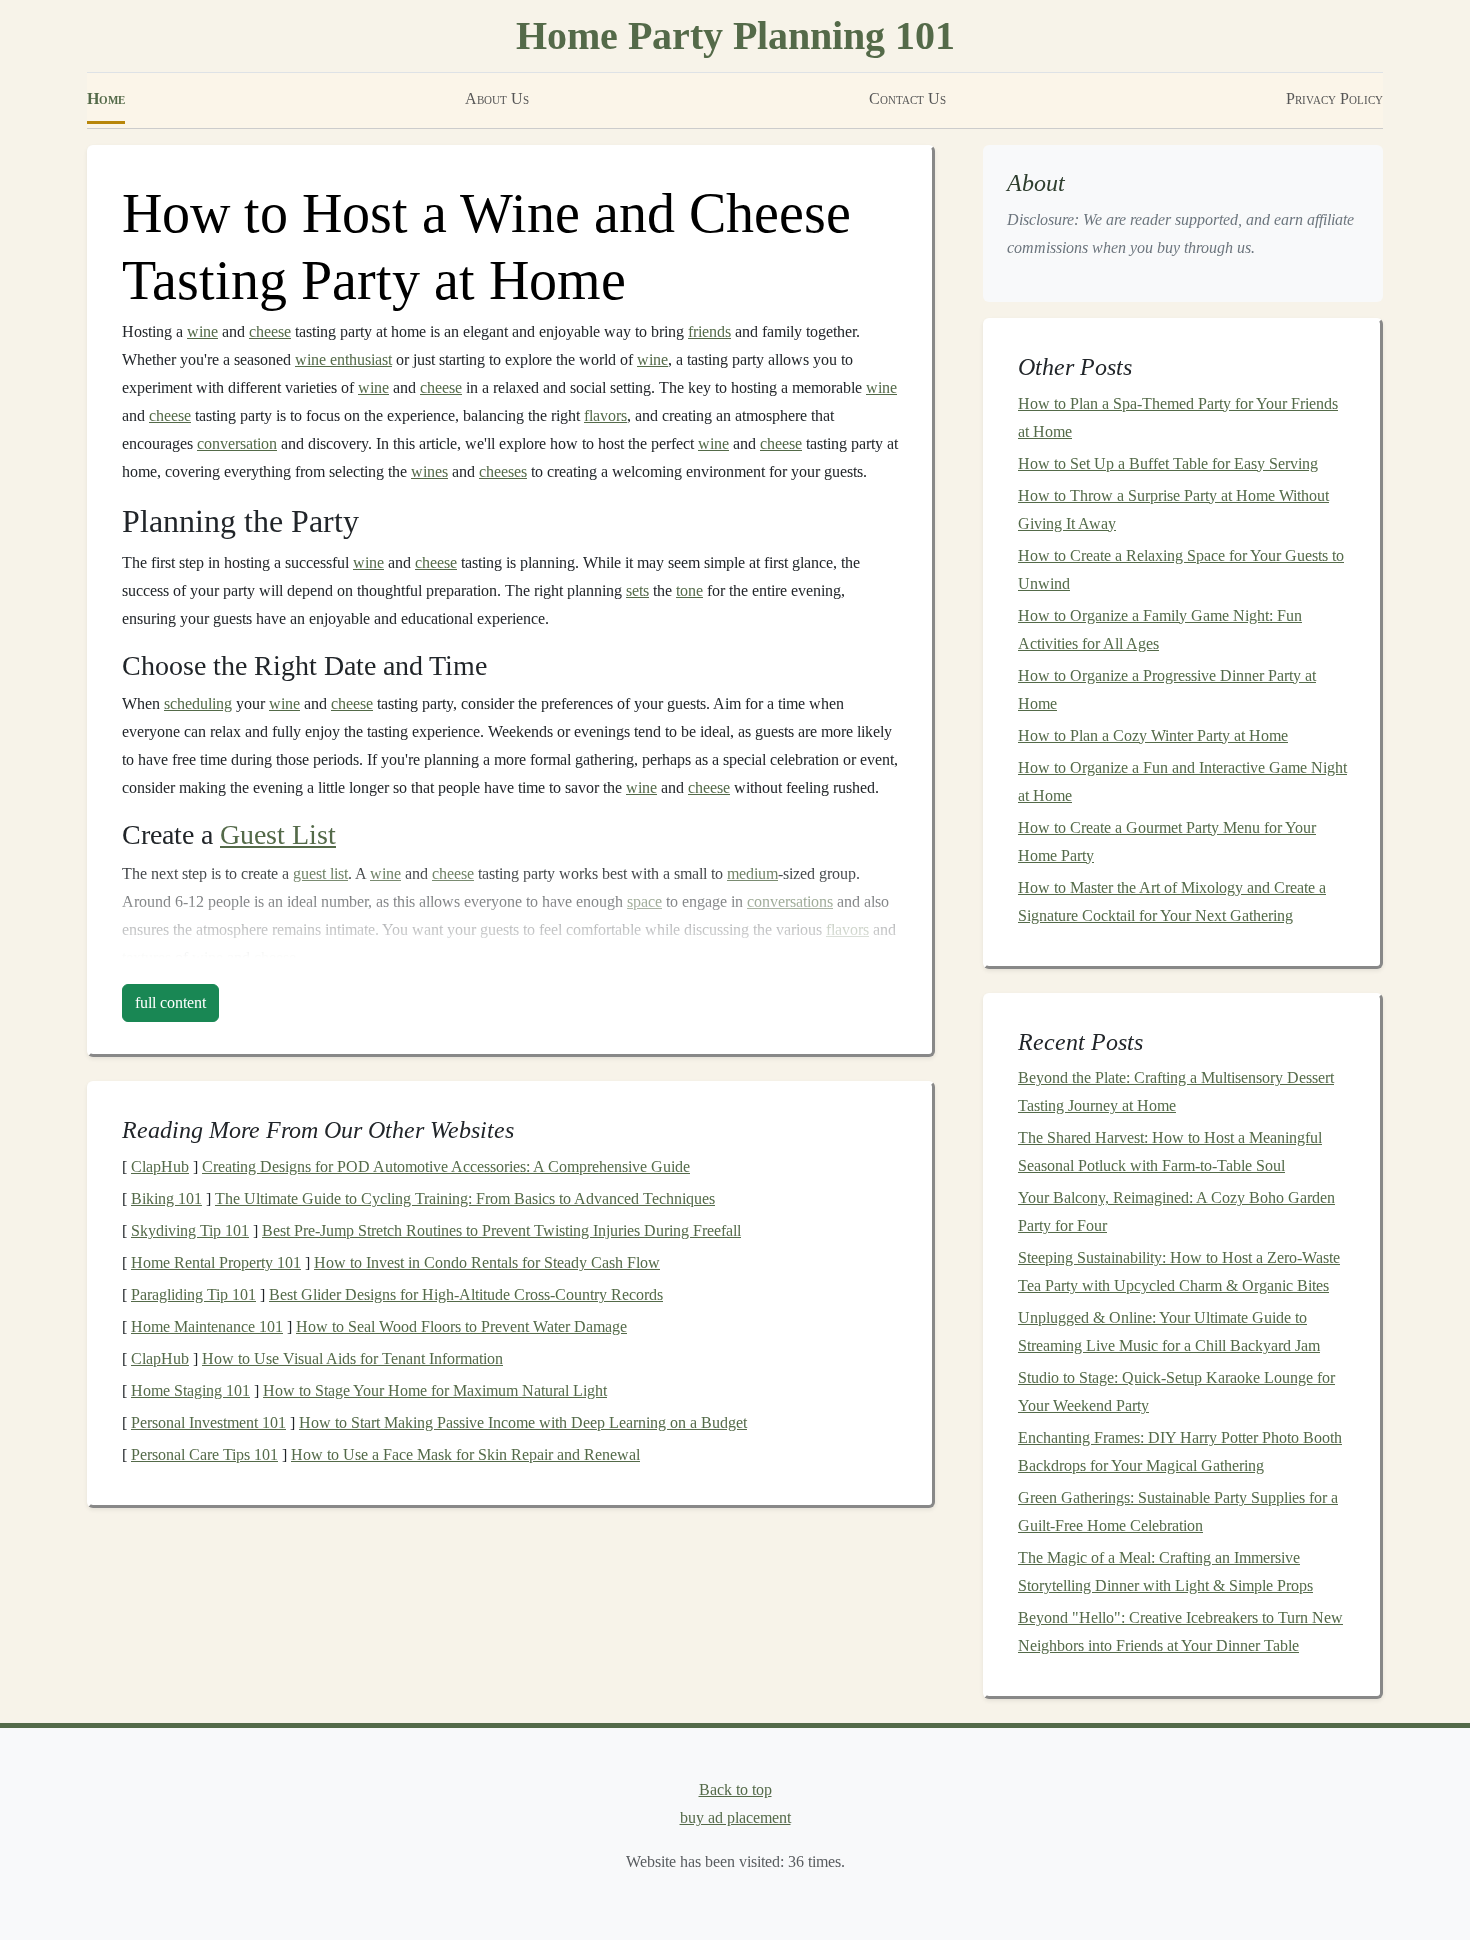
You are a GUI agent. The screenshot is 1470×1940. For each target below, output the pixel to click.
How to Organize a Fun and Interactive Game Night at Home (1182, 781)
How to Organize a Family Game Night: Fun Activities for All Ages (1160, 629)
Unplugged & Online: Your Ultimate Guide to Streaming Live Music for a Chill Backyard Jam (1169, 1331)
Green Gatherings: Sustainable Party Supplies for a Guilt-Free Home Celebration (1178, 1511)
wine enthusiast (343, 359)
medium (752, 873)
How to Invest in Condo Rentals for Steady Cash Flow (487, 1262)
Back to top (735, 1789)
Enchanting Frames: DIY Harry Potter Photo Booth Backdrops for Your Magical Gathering (1180, 1451)
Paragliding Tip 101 (193, 1294)
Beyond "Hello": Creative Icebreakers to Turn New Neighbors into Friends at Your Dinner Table (1180, 1631)
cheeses (503, 471)
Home (106, 98)
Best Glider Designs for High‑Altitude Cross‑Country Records (466, 1294)
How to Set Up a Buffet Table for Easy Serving (1168, 463)
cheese (270, 331)
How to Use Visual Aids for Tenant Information (352, 1358)
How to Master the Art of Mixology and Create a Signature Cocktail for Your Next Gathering (1172, 901)
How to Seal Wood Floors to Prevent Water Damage (461, 1326)
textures (146, 957)
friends (709, 331)
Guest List (278, 834)
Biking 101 (166, 1198)
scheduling (198, 703)
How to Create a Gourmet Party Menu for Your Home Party (1167, 841)
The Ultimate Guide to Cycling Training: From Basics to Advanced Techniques (465, 1198)
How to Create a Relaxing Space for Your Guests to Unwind (1181, 569)
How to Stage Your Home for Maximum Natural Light (435, 1390)
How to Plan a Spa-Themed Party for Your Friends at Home (1178, 417)
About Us (497, 98)
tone (689, 590)
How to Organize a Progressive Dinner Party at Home (1167, 689)
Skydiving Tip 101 (190, 1230)
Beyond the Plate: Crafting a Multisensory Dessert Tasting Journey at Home (1176, 1091)
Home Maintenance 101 (207, 1326)
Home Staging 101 (190, 1390)
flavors (605, 415)
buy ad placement (735, 1817)
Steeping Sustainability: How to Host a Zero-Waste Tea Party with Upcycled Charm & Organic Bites (1179, 1271)
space (644, 901)
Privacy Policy (1334, 98)
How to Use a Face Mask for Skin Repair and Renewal (465, 1454)
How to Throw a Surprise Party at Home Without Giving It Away (1173, 509)
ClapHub (160, 1166)
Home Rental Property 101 (216, 1262)
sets (637, 590)
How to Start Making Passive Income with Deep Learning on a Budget (523, 1422)
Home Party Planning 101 (735, 35)
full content (170, 1002)
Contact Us (907, 98)
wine (202, 331)
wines (429, 471)
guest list (320, 873)
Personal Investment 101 (208, 1422)
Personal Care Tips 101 (204, 1454)
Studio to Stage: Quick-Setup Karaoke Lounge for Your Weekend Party (1176, 1391)
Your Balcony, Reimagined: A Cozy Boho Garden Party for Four (1176, 1211)
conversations (790, 901)
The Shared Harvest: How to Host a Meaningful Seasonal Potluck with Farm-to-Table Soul (1170, 1151)
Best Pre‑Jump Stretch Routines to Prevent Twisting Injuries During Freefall (501, 1230)
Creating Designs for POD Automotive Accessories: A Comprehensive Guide (446, 1166)
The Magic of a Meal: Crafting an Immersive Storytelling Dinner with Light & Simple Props (1165, 1571)
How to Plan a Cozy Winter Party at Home (1153, 735)
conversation (237, 443)
